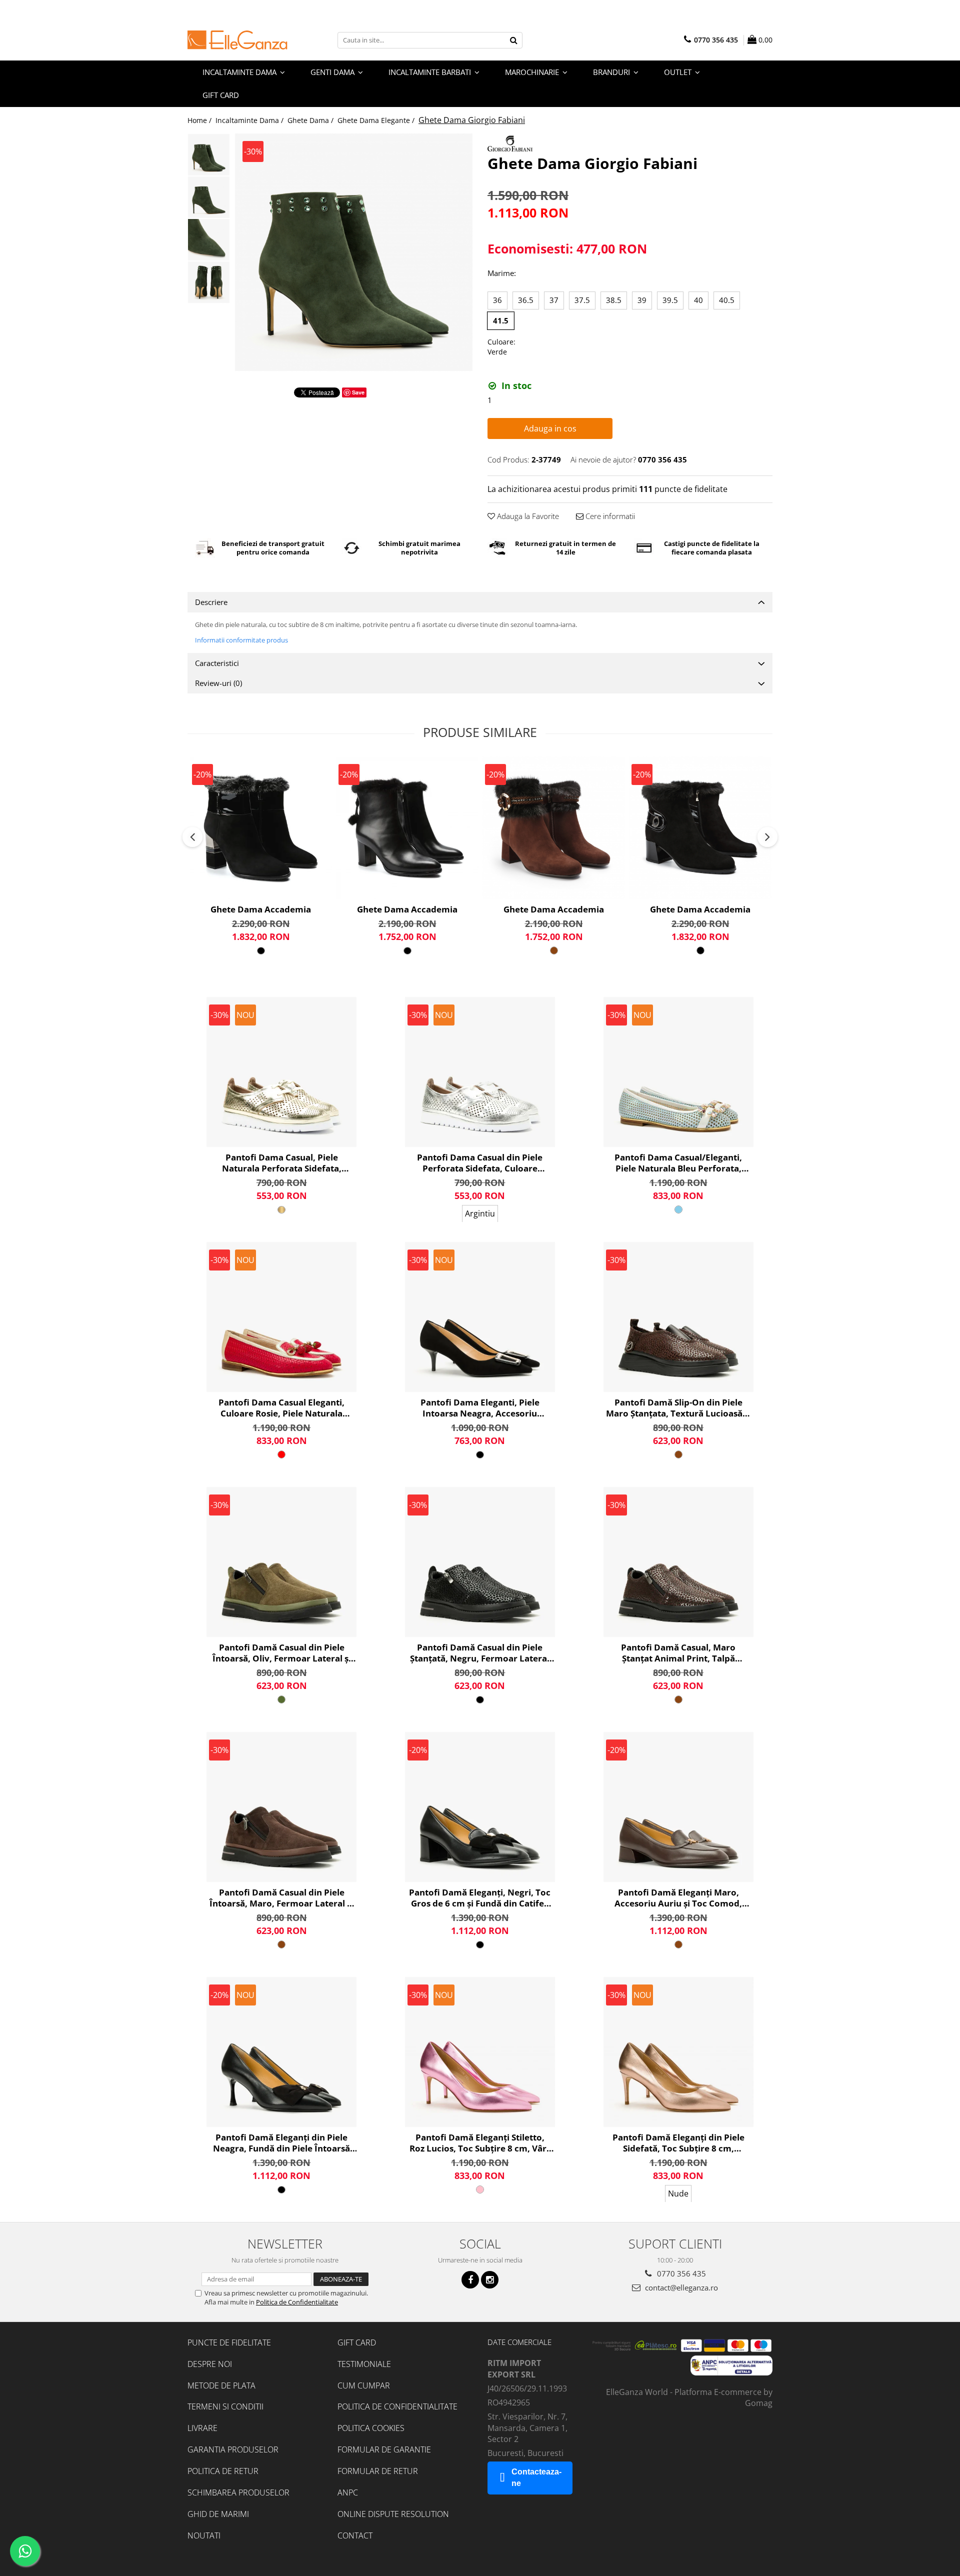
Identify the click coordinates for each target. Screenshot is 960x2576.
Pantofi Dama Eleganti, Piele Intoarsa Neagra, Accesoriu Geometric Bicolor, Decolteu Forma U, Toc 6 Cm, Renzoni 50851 (480, 1408)
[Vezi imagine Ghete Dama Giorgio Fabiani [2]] (209, 240)
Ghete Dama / (311, 120)
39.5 (670, 300)
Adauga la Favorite (527, 516)
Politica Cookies (371, 2428)
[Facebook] (470, 2280)
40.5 (727, 300)
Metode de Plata (221, 2385)
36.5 (526, 300)
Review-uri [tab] (218, 683)
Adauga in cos (550, 428)
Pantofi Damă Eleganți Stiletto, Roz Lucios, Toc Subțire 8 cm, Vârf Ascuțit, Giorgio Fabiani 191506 (480, 2143)
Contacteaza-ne (536, 2477)
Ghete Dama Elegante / (377, 120)
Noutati (204, 2535)
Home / (200, 120)
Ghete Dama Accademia (261, 909)
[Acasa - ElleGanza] (237, 40)
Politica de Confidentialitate (297, 2302)
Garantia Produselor (233, 2449)
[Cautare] (513, 40)
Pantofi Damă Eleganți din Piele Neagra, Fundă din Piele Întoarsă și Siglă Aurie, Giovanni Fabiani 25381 (281, 2143)
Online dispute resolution (393, 2514)
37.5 (582, 300)
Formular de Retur (378, 2471)
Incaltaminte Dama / (250, 120)
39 (642, 300)
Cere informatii (609, 516)
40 (698, 300)
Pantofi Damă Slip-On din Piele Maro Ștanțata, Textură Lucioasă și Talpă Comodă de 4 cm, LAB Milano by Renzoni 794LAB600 (678, 1408)
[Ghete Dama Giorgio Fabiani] (354, 252)
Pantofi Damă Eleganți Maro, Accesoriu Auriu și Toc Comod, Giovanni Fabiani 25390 (678, 1898)
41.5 (501, 320)
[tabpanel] (354, 252)
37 (554, 300)
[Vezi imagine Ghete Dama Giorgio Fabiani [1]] (209, 197)
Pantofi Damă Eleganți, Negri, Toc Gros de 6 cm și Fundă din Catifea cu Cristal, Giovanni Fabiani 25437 (480, 1898)
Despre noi (210, 2364)
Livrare (202, 2428)
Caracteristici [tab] (217, 663)
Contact (355, 2535)
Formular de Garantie (384, 2449)
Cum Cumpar (364, 2385)
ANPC (348, 2492)
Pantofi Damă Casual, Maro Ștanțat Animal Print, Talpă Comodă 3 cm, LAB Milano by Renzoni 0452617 (678, 1653)
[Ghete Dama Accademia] (261, 828)
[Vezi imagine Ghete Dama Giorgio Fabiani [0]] (209, 155)
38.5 (614, 300)
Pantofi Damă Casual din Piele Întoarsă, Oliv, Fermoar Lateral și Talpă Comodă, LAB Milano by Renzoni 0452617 (282, 1653)
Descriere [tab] (211, 602)
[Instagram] (490, 2280)
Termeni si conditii (225, 2406)
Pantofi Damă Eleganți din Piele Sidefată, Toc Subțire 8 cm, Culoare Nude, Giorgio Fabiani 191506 (678, 2143)
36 (497, 300)
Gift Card (357, 2342)
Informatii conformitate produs (241, 640)
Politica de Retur (223, 2471)
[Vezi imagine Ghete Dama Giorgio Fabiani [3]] (209, 282)
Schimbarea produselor (238, 2492)
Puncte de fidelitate (229, 2342)
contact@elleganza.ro (680, 2287)
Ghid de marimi (218, 2514)
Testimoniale (364, 2364)
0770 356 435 (680, 2273)
